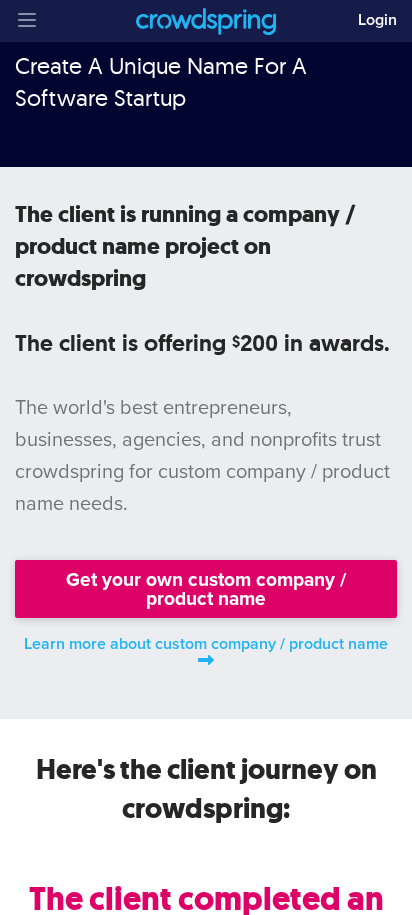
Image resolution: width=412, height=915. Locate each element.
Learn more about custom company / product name (206, 644)
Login (377, 20)
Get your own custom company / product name (206, 589)
